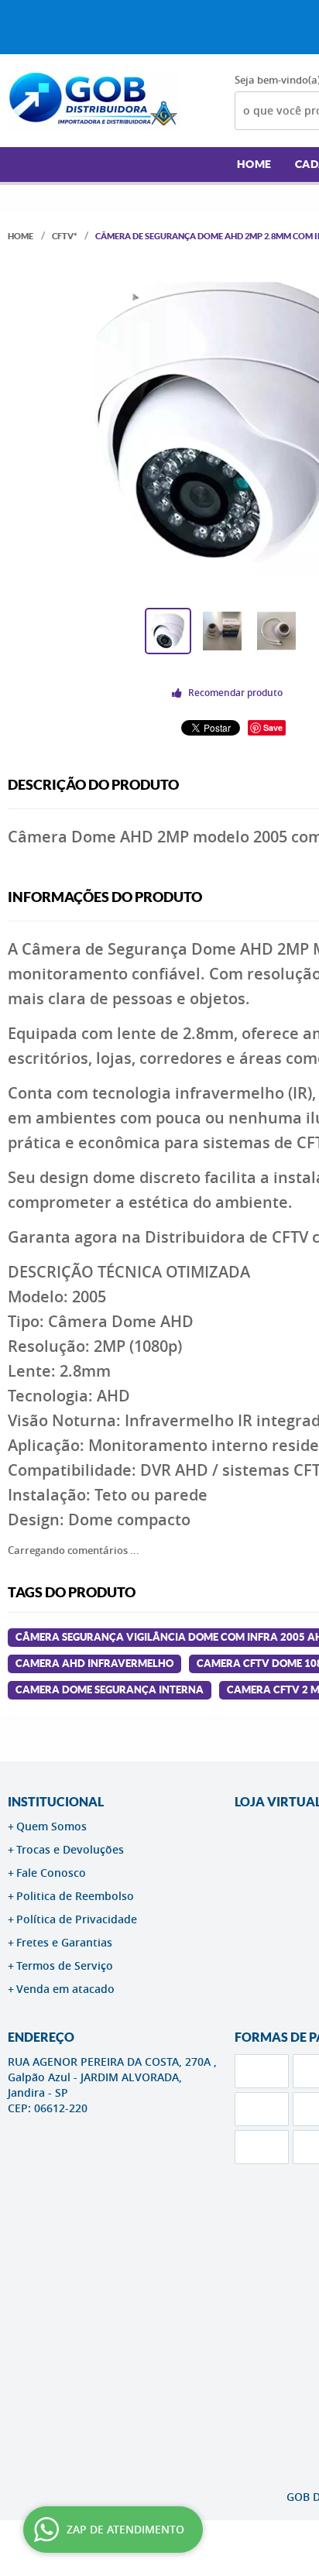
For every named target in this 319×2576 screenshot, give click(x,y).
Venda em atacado (65, 1989)
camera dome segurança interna (110, 1690)
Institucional (56, 1802)
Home (254, 164)
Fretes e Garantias (64, 1942)
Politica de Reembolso (75, 1896)
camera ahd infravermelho (94, 1664)
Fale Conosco (51, 1873)
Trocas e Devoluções (70, 1849)
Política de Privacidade (77, 1919)
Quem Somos (51, 1826)
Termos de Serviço (65, 1965)
